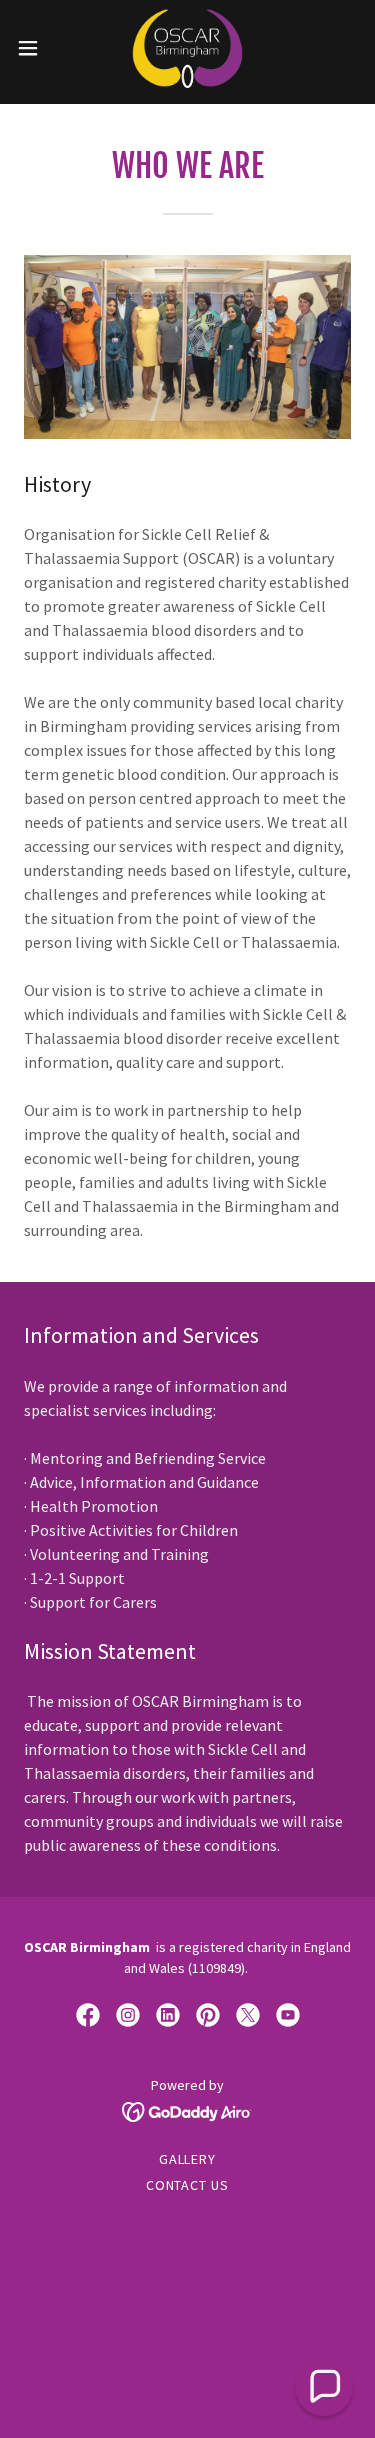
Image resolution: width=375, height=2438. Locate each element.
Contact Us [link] (188, 2185)
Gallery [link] (188, 2159)
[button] (35, 48)
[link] (188, 48)
